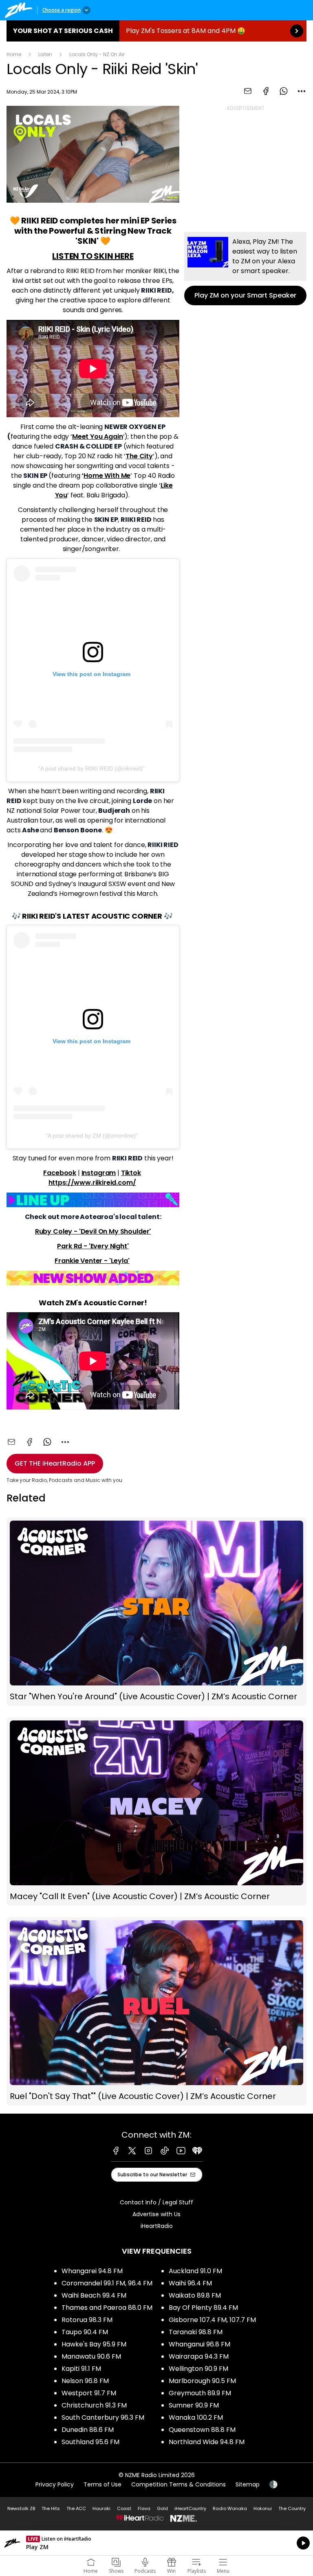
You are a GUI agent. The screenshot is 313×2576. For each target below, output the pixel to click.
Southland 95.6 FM (90, 2442)
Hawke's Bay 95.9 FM (94, 2344)
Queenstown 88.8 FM (202, 2430)
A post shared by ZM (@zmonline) (92, 1136)
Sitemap (248, 2484)
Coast (124, 2508)
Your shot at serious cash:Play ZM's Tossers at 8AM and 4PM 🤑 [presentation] (156, 31)
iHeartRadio (157, 2226)
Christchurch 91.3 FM (94, 2405)
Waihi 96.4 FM (190, 2283)
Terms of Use (102, 2484)
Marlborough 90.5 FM (202, 2381)
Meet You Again (98, 437)
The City (139, 456)
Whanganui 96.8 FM (199, 2344)
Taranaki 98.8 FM (196, 2332)
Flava (144, 2508)
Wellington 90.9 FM (198, 2369)
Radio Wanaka (230, 2508)
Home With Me (107, 476)
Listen (45, 54)
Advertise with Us (156, 2214)
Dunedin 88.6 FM (88, 2430)
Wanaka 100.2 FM (196, 2417)
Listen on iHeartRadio (156, 2543)
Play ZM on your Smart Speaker (245, 269)
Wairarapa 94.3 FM (199, 2356)
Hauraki (101, 2508)
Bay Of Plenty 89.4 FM (203, 2308)
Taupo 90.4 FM (85, 2332)
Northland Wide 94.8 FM (207, 2442)
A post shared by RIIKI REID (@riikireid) (91, 768)
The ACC (76, 2508)
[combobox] (302, 91)
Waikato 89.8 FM (195, 2295)
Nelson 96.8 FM (85, 2381)
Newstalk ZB (21, 2508)
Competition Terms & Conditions (179, 2484)
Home (14, 54)
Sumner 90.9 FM (194, 2405)
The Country (292, 2508)
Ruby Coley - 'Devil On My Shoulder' (93, 1231)
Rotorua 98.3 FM (87, 2320)
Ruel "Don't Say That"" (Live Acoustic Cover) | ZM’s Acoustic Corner (156, 2011)
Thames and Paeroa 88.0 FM (107, 2308)
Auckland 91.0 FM (195, 2271)
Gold (162, 2508)
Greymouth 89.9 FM (200, 2393)
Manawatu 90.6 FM (91, 2356)
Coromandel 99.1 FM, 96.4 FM (107, 2283)
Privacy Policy (55, 2484)
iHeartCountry (190, 2508)
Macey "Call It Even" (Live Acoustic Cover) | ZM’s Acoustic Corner (156, 1811)
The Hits (51, 2508)
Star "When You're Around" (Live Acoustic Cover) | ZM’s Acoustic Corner (156, 1612)
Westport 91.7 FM (89, 2393)
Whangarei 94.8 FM (92, 2271)
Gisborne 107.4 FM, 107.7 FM (212, 2320)
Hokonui (263, 2508)
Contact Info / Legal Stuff (156, 2202)
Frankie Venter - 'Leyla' (92, 1261)
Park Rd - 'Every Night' (93, 1246)
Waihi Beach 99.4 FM (94, 2295)
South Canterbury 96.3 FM (103, 2417)
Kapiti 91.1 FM (81, 2369)
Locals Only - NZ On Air (97, 54)
